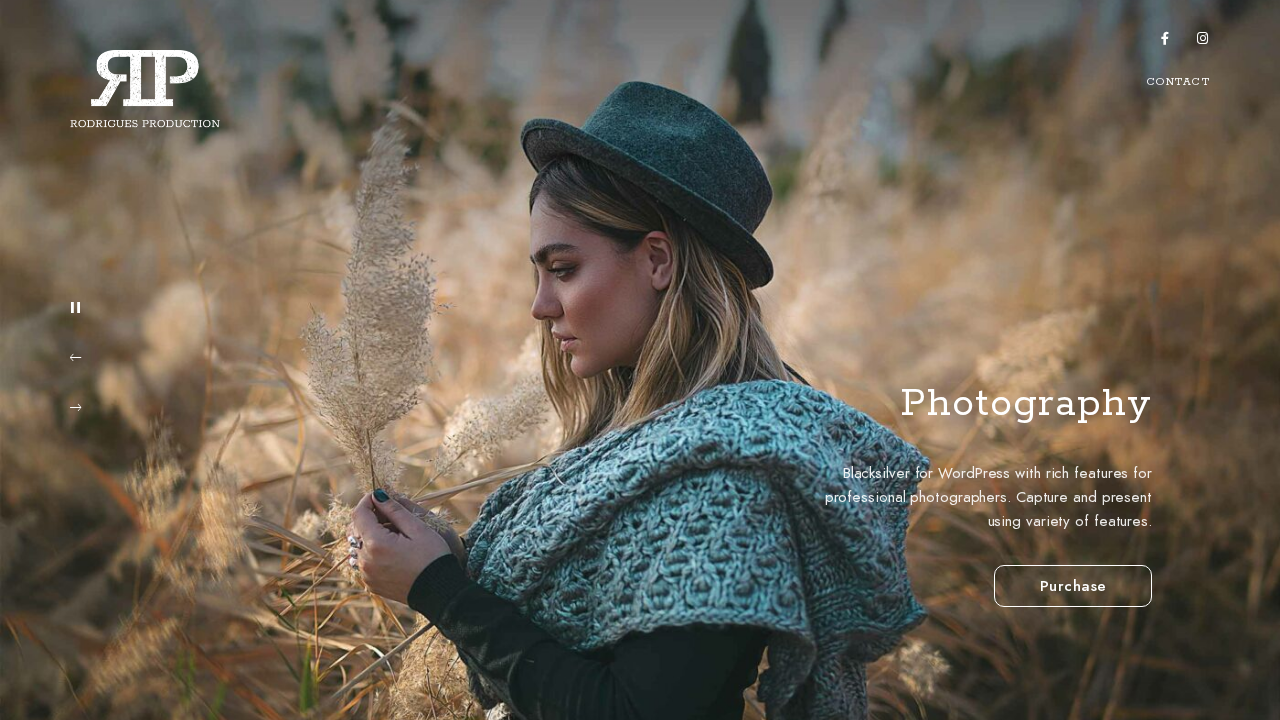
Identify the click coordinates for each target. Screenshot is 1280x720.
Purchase (1073, 586)
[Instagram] (1203, 42)
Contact (1179, 82)
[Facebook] (1166, 42)
